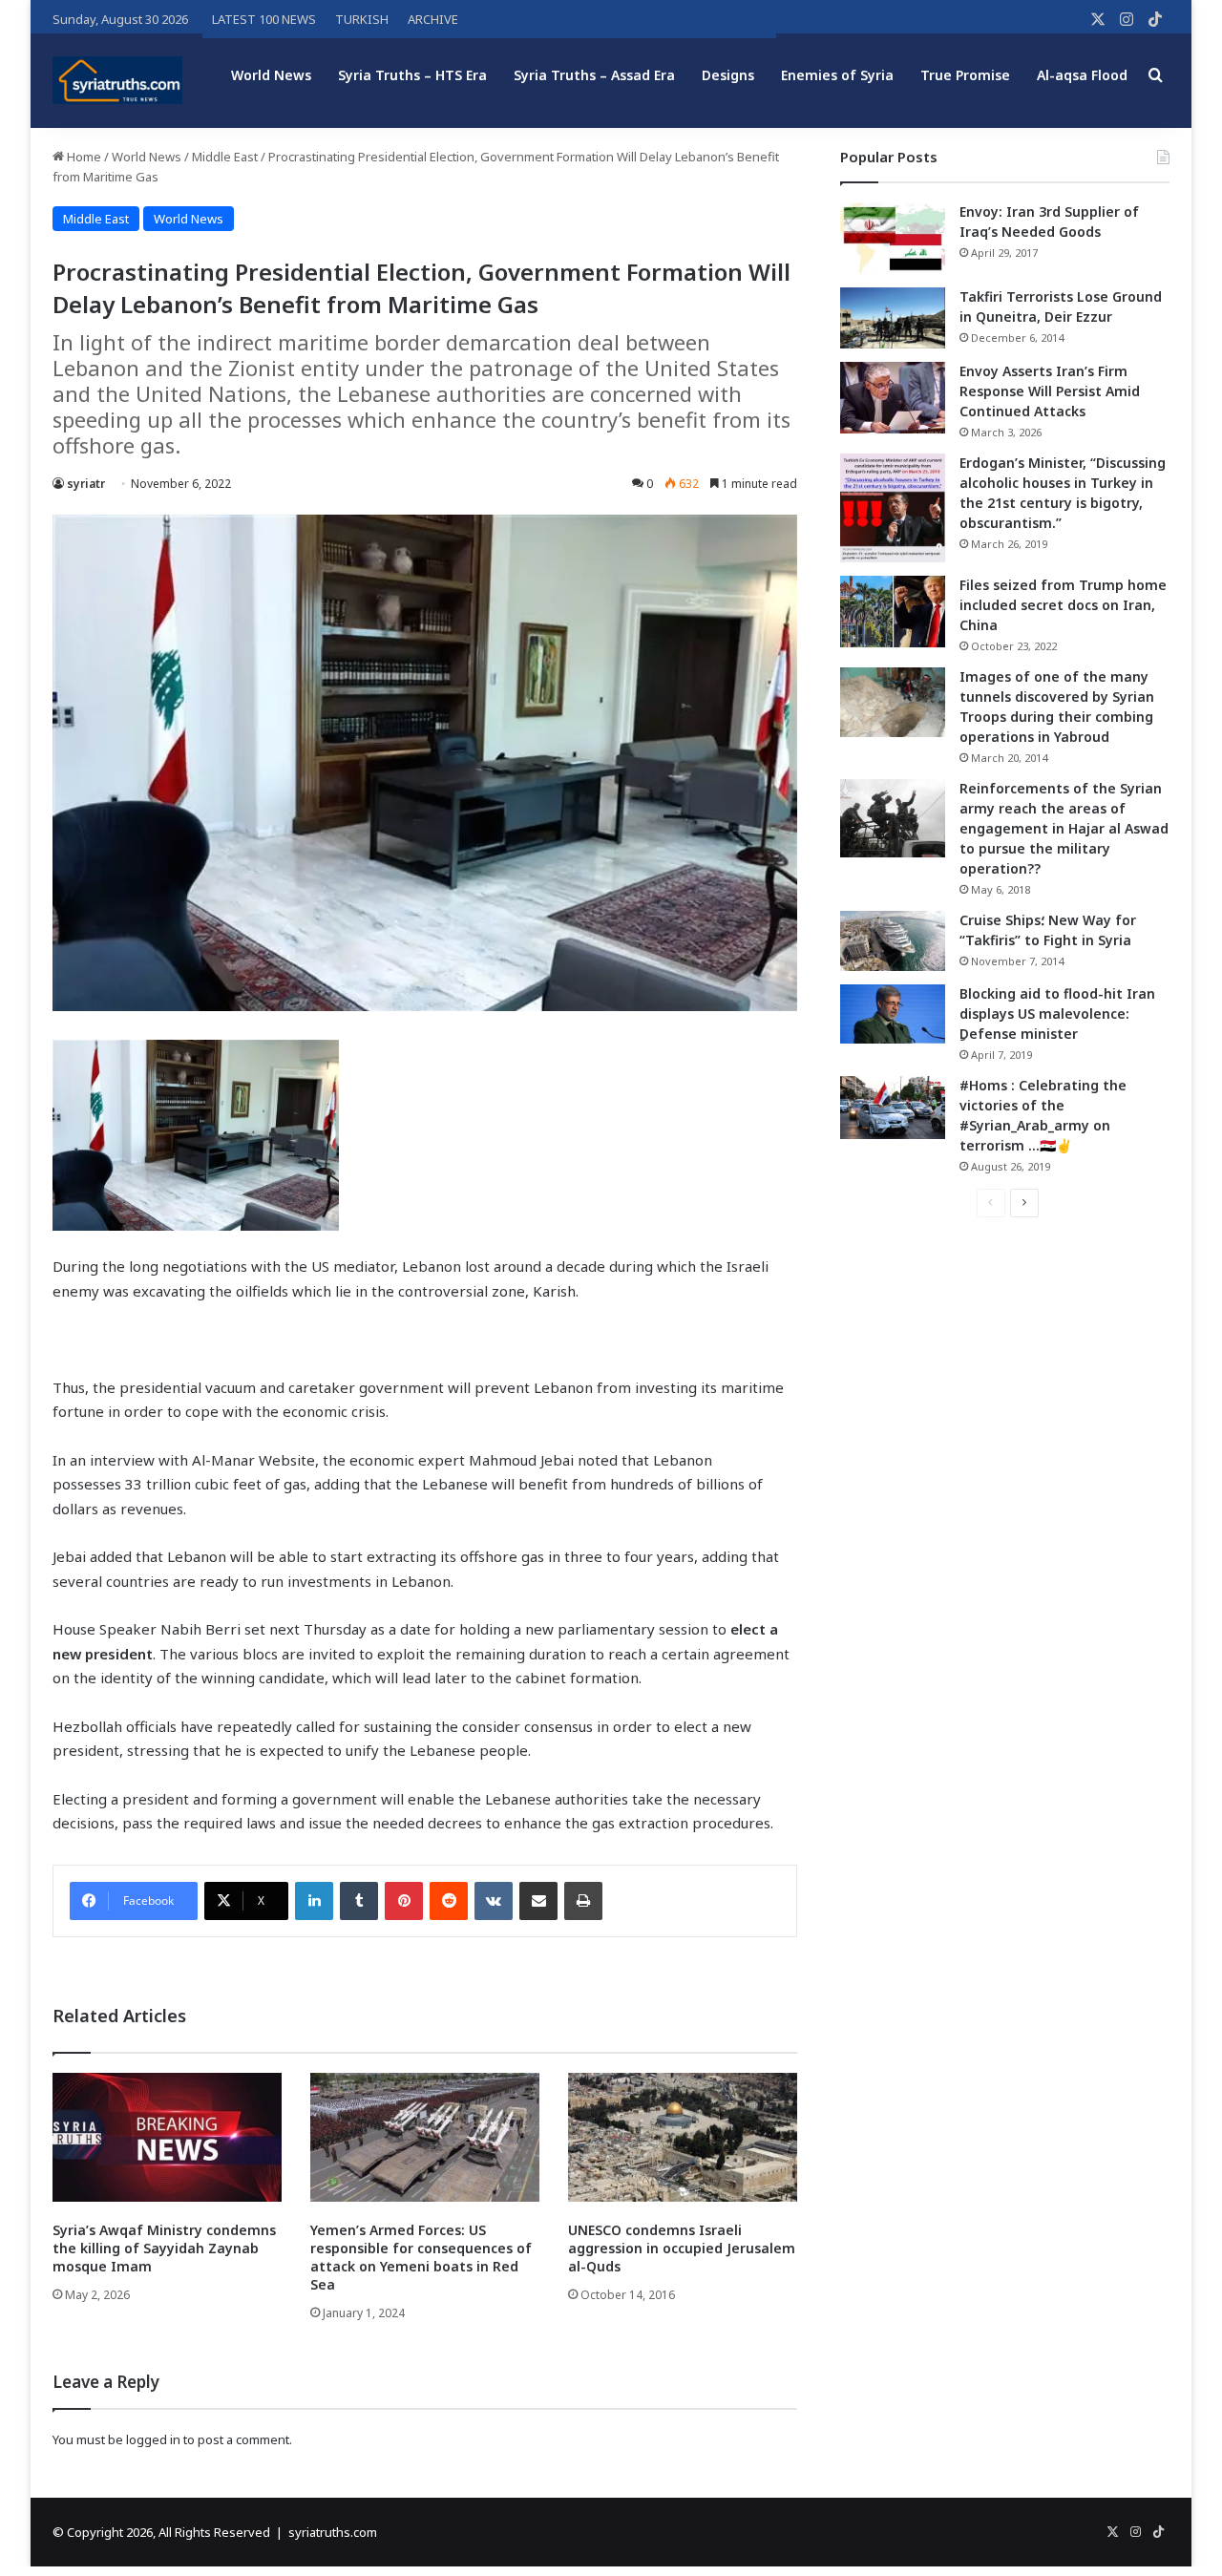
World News (271, 75)
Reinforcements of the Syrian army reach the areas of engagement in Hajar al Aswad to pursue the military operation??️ (1064, 828)
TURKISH (362, 19)
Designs (728, 75)
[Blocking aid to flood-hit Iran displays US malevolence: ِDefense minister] (893, 1014)
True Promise (965, 75)
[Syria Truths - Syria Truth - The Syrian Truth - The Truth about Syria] (117, 80)
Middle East (225, 157)
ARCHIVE (433, 19)
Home (83, 157)
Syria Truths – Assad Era (594, 75)
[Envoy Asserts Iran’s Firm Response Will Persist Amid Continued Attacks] (893, 398)
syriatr (86, 484)
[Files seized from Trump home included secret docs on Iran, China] (893, 612)
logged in (153, 2439)
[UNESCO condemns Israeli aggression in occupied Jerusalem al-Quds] (683, 2137)
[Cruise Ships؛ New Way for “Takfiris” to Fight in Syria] (893, 941)
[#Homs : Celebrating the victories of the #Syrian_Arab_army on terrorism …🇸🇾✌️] (893, 1108)
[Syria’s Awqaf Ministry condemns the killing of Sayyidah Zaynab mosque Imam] (167, 2137)
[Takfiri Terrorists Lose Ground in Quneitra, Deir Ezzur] (893, 318)
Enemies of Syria (837, 75)
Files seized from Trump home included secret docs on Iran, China (1063, 605)
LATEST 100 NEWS (264, 19)
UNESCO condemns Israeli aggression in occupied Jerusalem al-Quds (682, 2248)
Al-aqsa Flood (1082, 75)
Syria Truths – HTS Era (412, 75)
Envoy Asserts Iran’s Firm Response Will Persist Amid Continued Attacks (1050, 391)
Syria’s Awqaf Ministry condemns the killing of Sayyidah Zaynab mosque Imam (164, 2248)
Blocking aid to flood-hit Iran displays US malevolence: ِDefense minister (1057, 1014)
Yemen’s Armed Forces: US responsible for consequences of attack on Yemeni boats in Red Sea (421, 2257)
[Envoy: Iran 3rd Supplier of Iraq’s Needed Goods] (893, 238)
